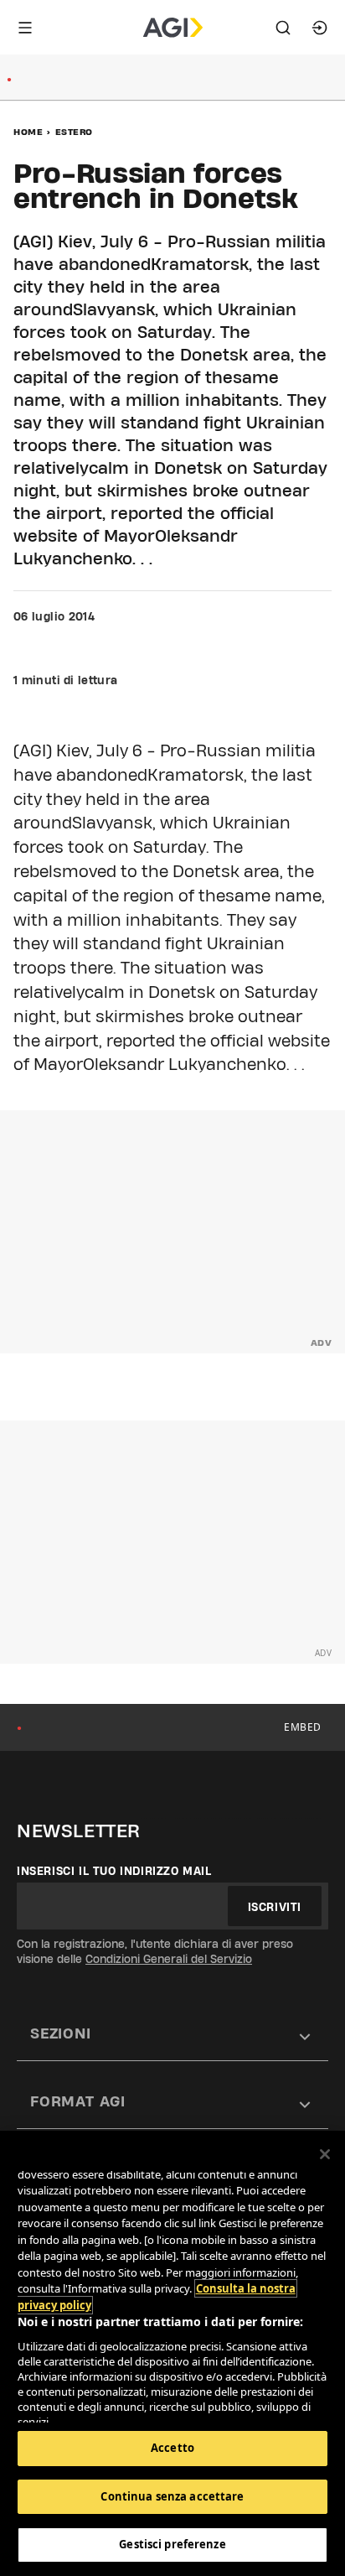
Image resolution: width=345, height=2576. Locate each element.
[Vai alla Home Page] (173, 28)
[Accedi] (320, 28)
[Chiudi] (325, 2154)
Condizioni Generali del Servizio (169, 1959)
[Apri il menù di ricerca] (283, 28)
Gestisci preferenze (172, 2544)
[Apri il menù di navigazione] (25, 28)
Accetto (172, 2448)
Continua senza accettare (172, 2496)
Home (28, 132)
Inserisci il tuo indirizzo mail (114, 1871)
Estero (74, 132)
